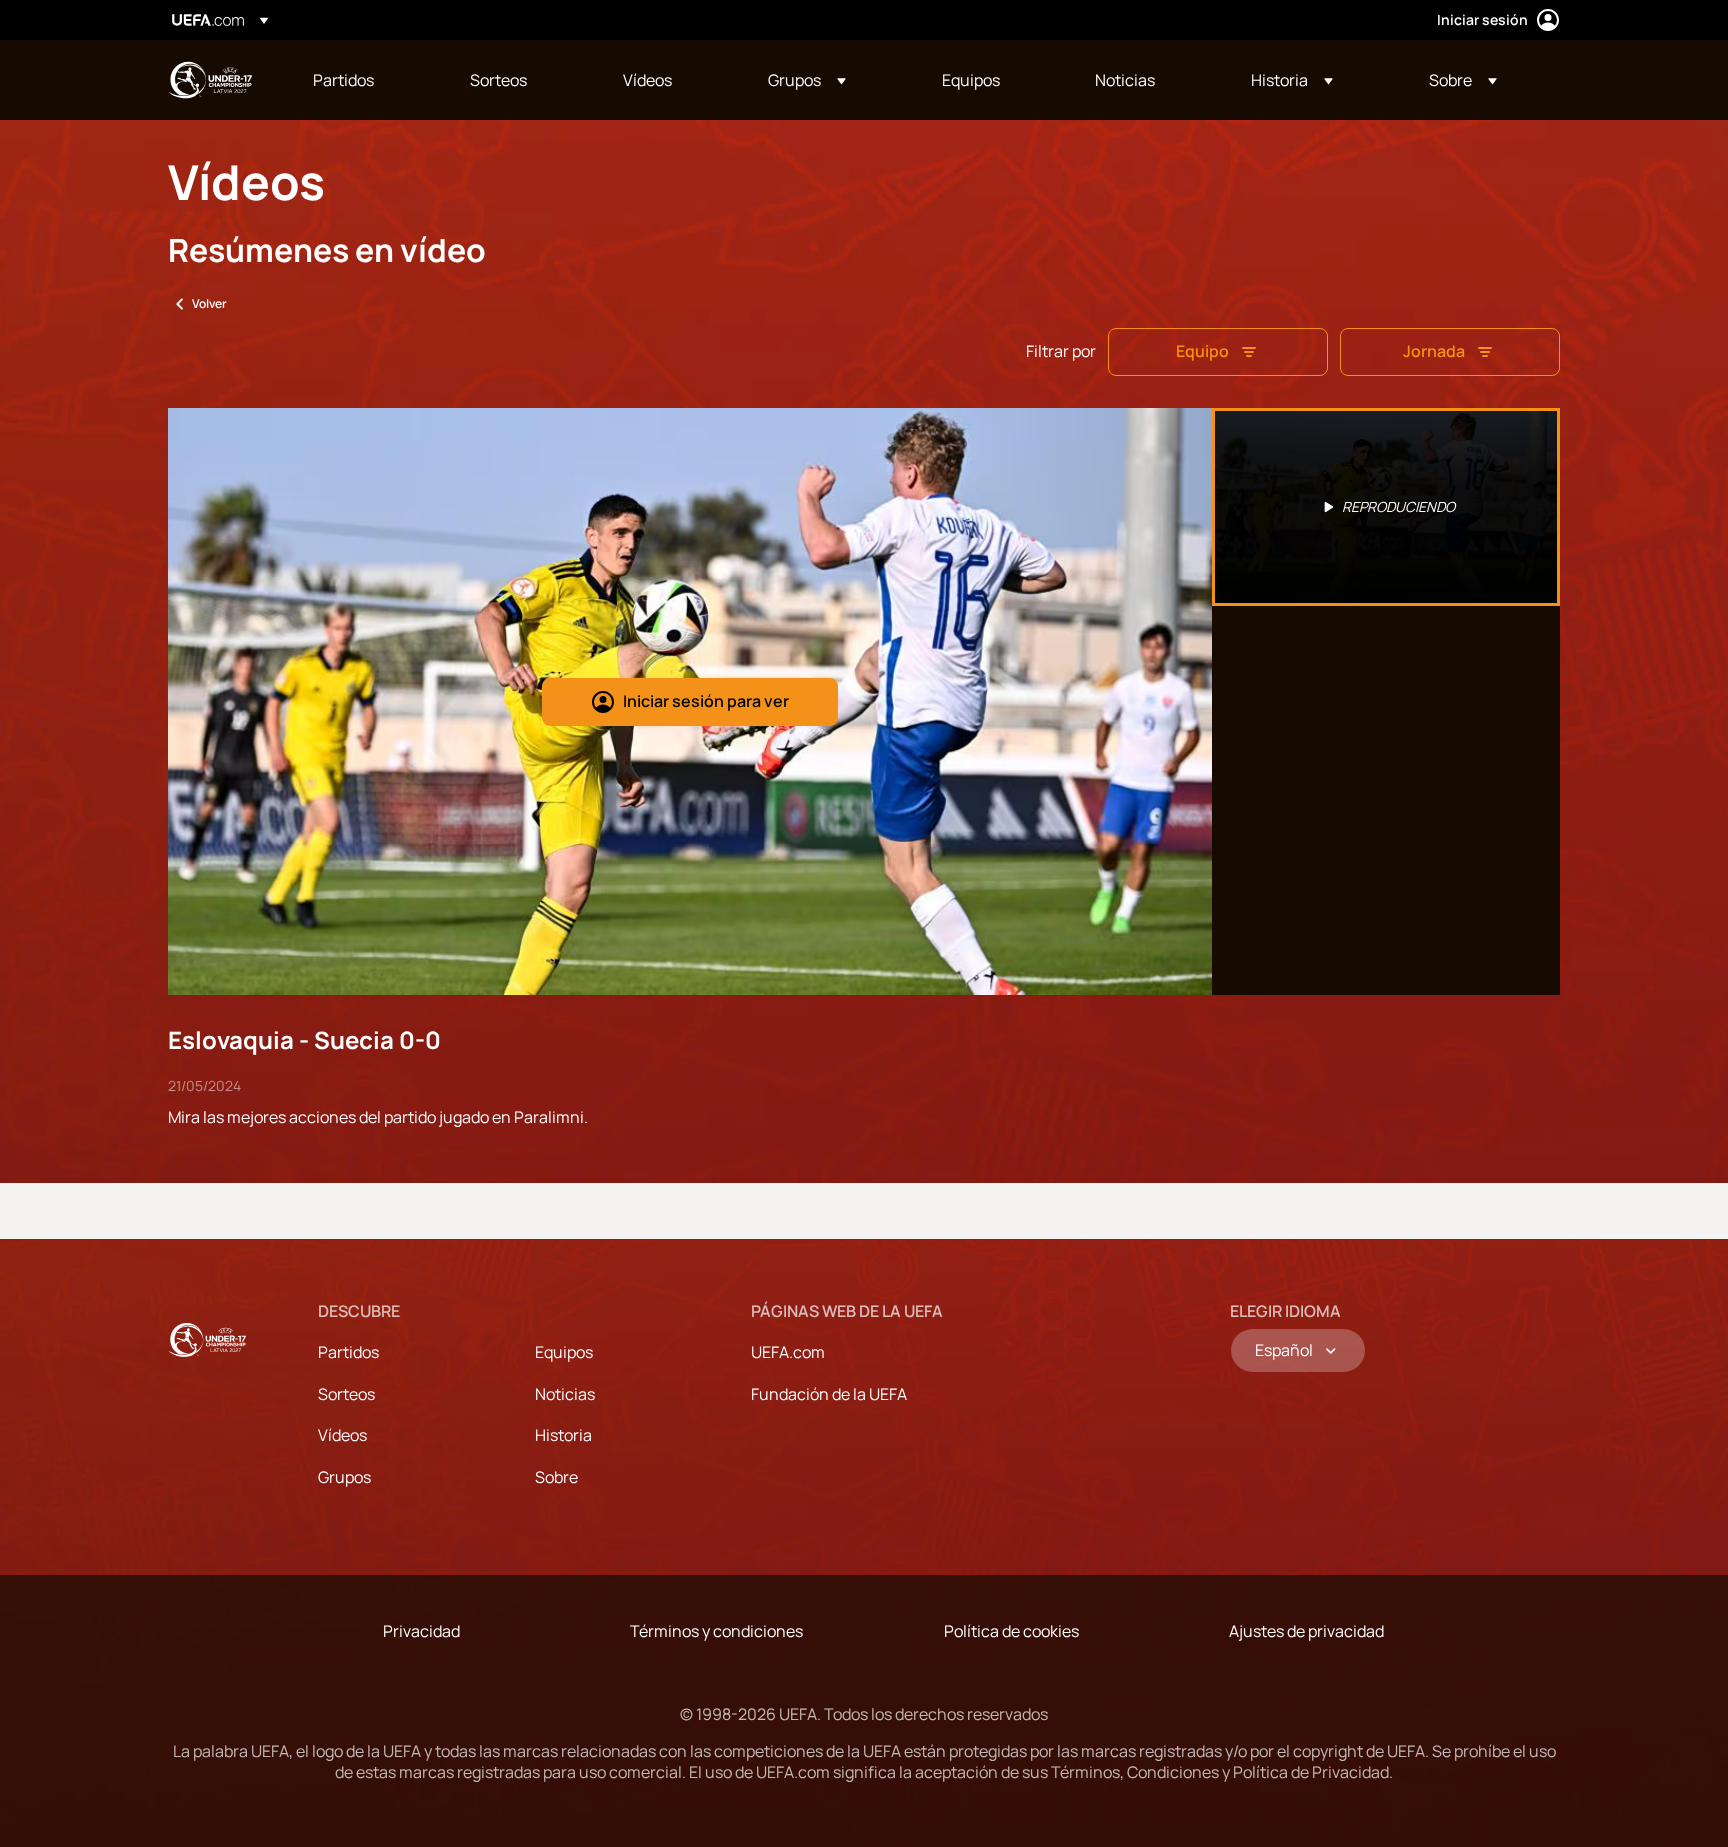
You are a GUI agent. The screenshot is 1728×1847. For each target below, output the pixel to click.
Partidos (348, 1352)
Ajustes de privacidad (1306, 1631)
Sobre (556, 1477)
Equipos (564, 1352)
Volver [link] (209, 303)
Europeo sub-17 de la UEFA (210, 80)
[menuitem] (366, 80)
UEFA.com (788, 1352)
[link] (343, 80)
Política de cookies (1011, 1631)
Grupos (344, 1477)
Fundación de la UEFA (829, 1394)
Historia (563, 1435)
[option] (1386, 507)
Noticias (565, 1394)
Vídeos (342, 1435)
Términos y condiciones (716, 1631)
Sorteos (346, 1394)
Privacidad (421, 1631)
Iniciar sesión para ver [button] (706, 701)
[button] (807, 80)
